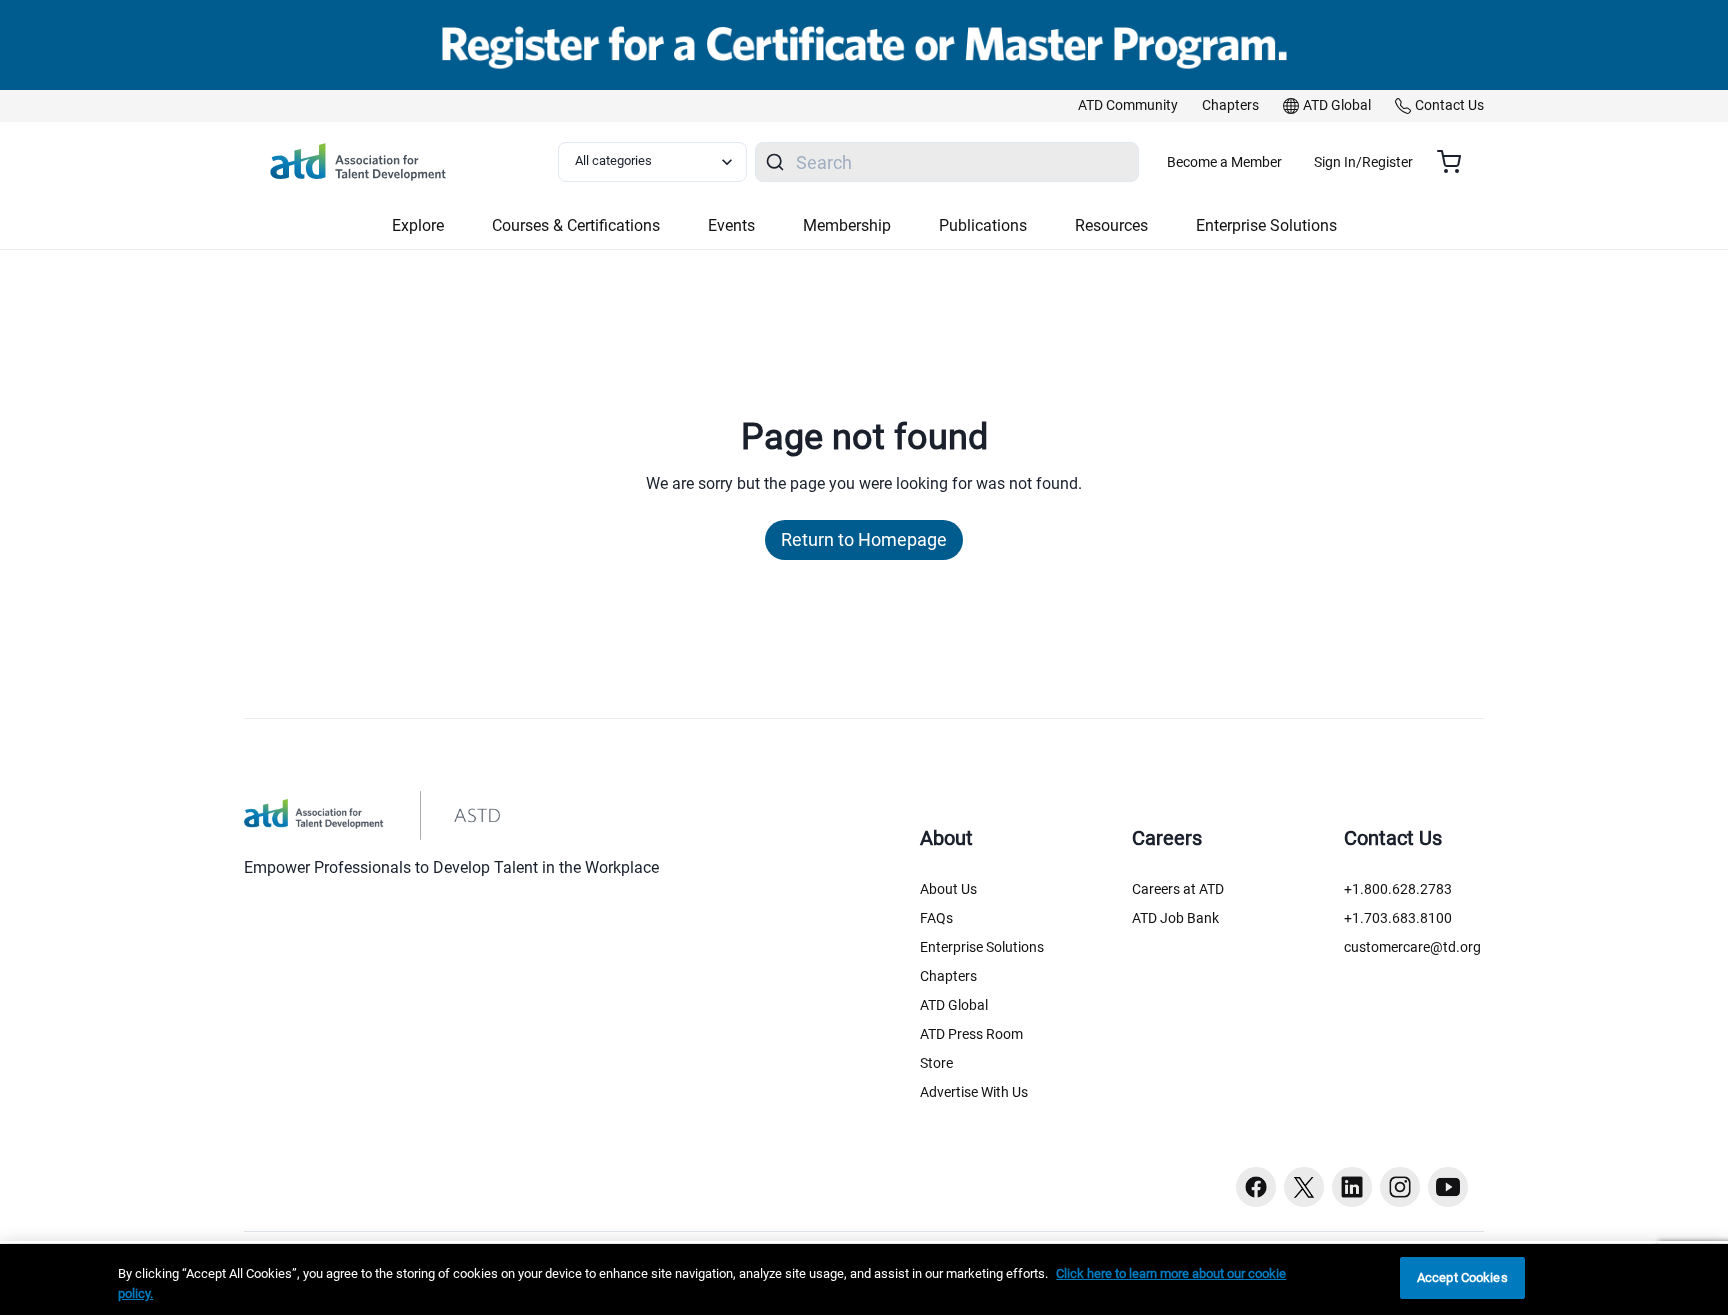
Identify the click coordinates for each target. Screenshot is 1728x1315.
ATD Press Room (971, 1034)
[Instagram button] (1400, 1187)
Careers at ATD (1178, 889)
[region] (864, 1279)
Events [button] (731, 225)
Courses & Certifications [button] (576, 225)
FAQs (936, 918)
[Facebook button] (1256, 1187)
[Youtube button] (1448, 1187)
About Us (948, 889)
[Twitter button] (1304, 1187)
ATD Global (954, 1005)
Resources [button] (1111, 225)
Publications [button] (983, 225)
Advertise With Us (974, 1092)
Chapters (948, 976)
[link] (1128, 106)
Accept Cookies (1462, 1277)
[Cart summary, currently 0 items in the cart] (1456, 162)
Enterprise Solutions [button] (1266, 225)
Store (936, 1063)
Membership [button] (847, 225)
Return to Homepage (864, 539)
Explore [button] (418, 225)
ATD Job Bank (1175, 918)
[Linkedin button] (1352, 1187)
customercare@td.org (1412, 947)
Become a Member (1224, 162)
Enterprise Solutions (982, 947)
